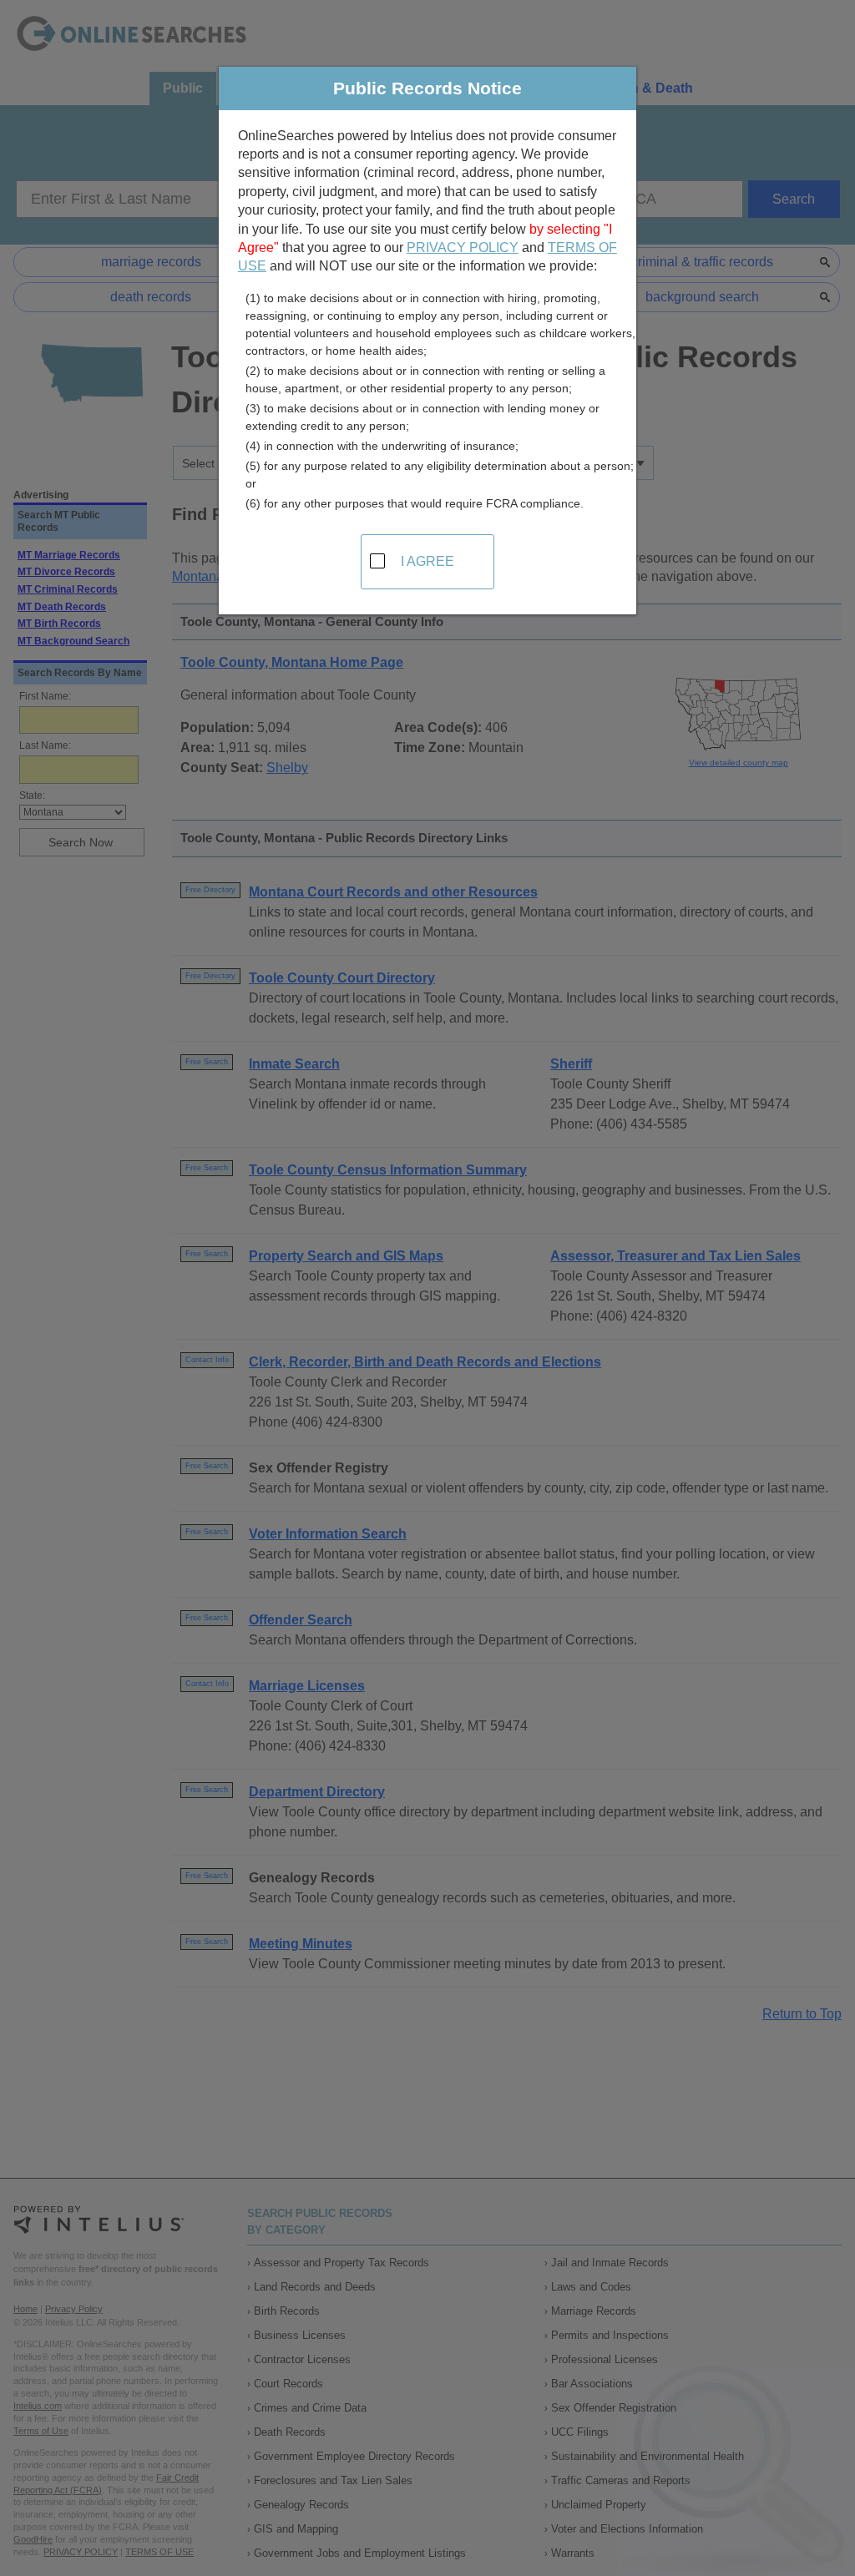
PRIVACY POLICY (463, 247)
